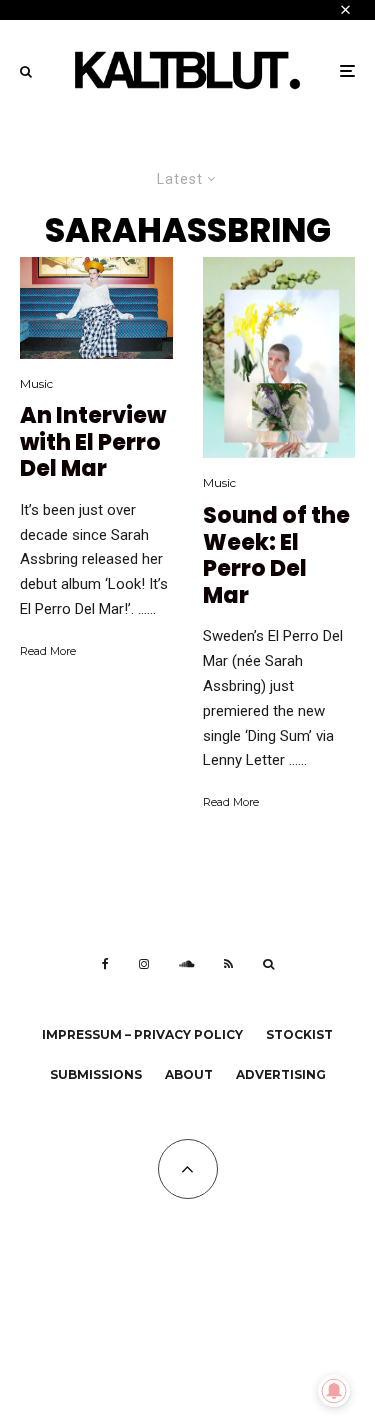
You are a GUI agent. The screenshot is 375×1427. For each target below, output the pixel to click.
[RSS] (228, 964)
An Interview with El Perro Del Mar (93, 442)
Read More (48, 651)
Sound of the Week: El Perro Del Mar (276, 556)
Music (36, 383)
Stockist (299, 1034)
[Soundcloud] (186, 964)
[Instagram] (144, 964)
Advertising (281, 1074)
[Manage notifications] (334, 1391)
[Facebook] (105, 964)
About (189, 1074)
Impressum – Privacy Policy (142, 1034)
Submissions (96, 1074)
